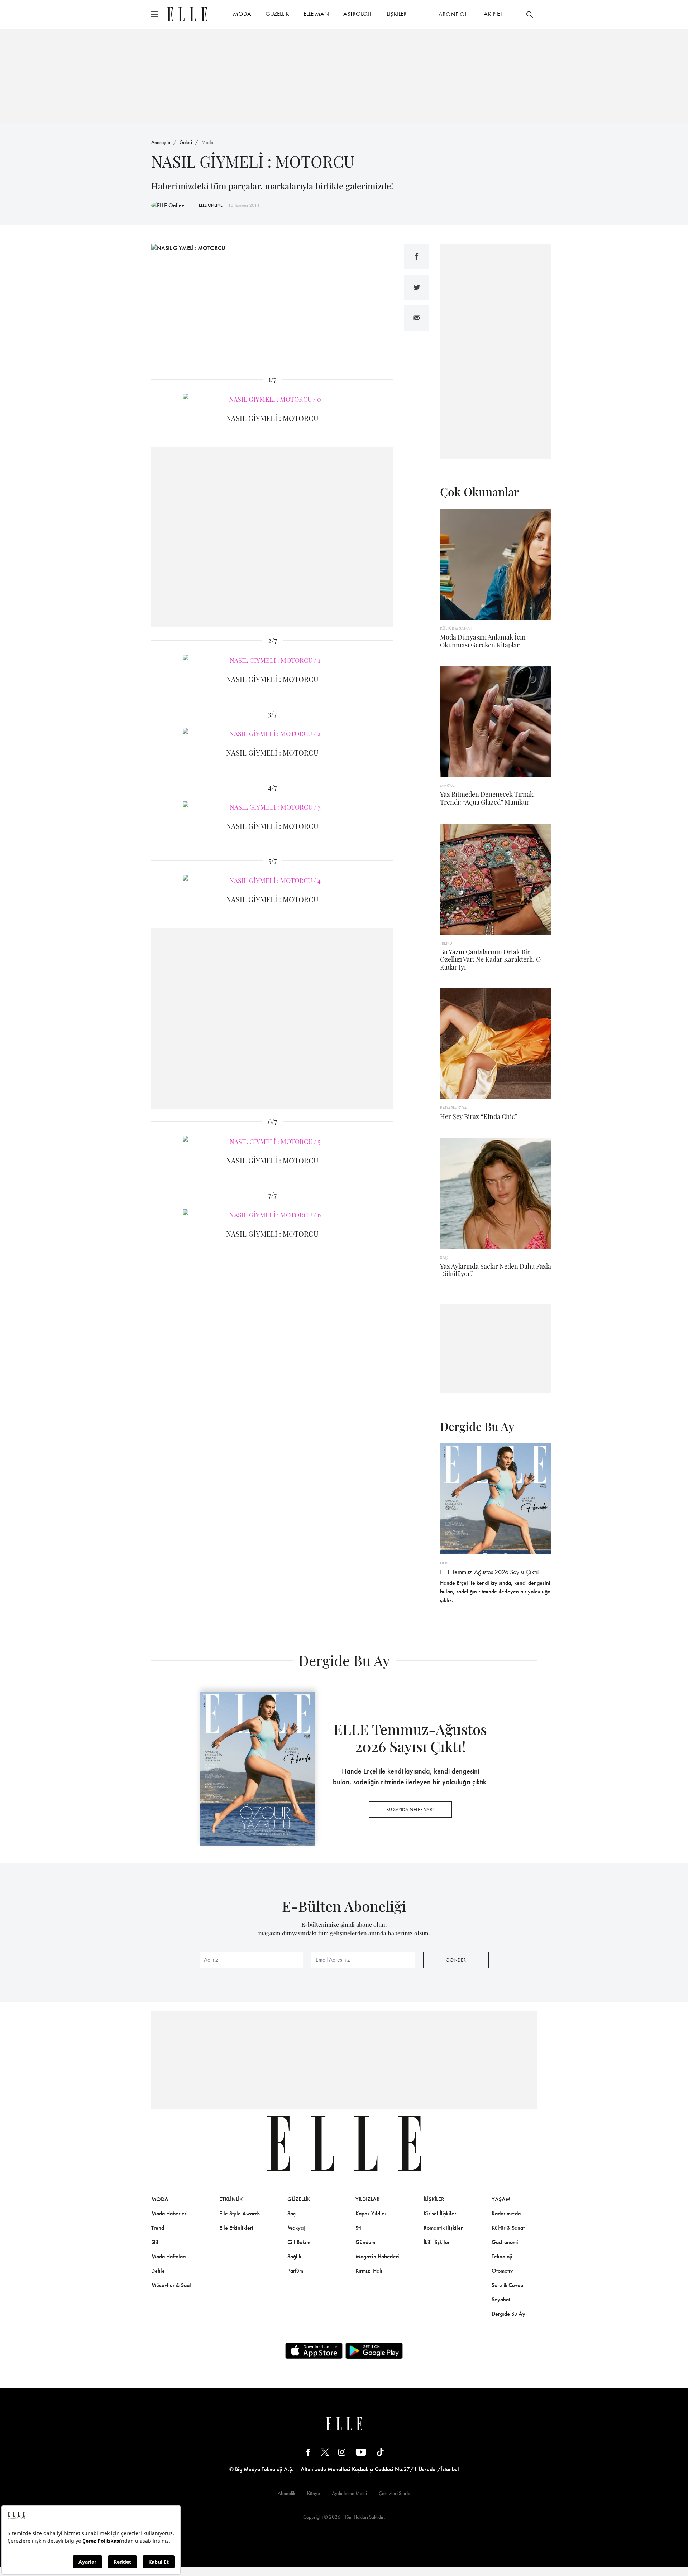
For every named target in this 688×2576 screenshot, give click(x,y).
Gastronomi (505, 2242)
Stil (155, 2242)
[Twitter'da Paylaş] (417, 287)
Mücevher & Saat (171, 2285)
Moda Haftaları (169, 2256)
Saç (292, 2213)
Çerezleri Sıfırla (395, 2493)
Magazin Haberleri (377, 2256)
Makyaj (296, 2228)
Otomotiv (502, 2271)
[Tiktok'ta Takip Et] (380, 2452)
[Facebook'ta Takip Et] (308, 2452)
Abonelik (286, 2493)
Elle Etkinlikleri (236, 2228)
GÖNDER (456, 1960)
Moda (207, 142)
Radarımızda (506, 2213)
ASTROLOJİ (357, 14)
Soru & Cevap (507, 2285)
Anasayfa (161, 142)
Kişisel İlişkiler (440, 2213)
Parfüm (295, 2271)
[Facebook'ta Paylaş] (417, 256)
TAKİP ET (492, 14)
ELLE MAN (316, 14)
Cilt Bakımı (300, 2242)
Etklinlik (231, 2199)
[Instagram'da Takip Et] (342, 2452)
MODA (242, 14)
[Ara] (530, 14)
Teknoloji (502, 2256)
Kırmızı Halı (369, 2271)
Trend (158, 2228)
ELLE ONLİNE (211, 205)
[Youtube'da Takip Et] (361, 2452)
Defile (158, 2271)
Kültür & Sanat (508, 2228)
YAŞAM (501, 2199)
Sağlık (294, 2256)
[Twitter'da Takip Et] (325, 2452)
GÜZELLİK (277, 14)
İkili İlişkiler (437, 2242)
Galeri (186, 142)
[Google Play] (374, 2351)
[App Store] (314, 2351)
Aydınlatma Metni (349, 2493)
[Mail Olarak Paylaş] (417, 318)
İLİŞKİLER (396, 14)
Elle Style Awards (240, 2213)
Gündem (365, 2242)
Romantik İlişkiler (443, 2228)
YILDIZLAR (368, 2199)
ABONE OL (453, 14)
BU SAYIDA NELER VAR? (410, 1809)
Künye (314, 2493)
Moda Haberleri (169, 2213)
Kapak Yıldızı (371, 2213)
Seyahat (501, 2299)
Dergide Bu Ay (508, 2314)
